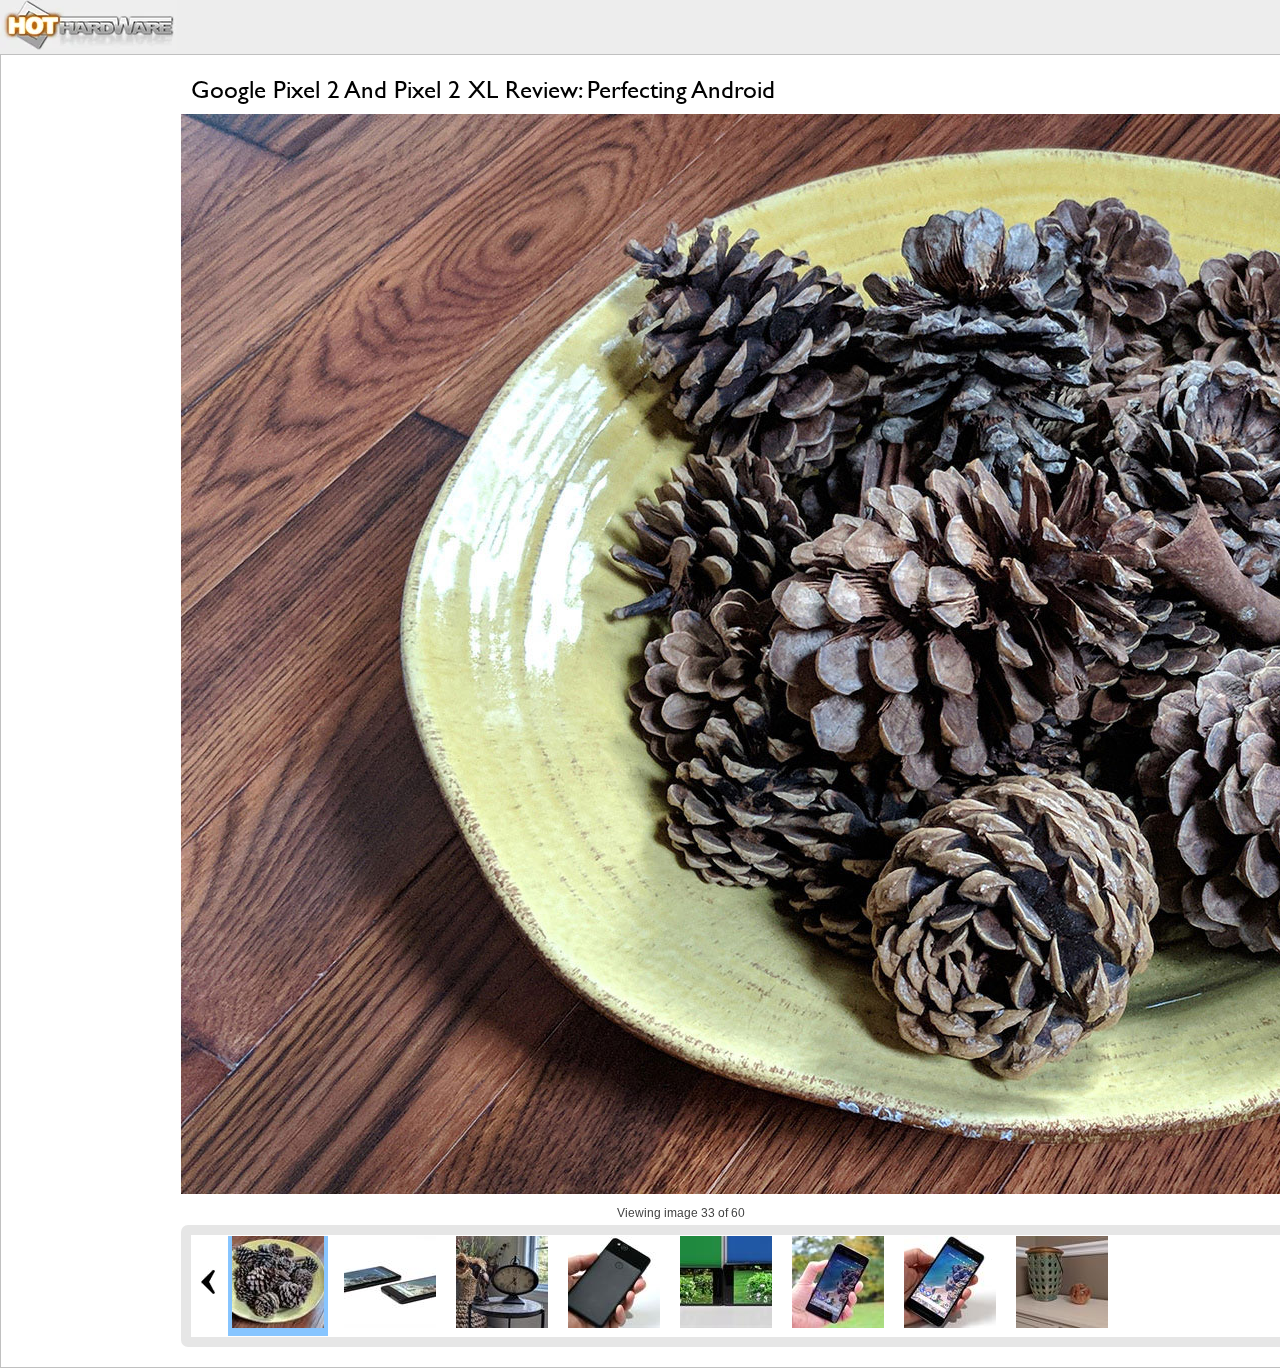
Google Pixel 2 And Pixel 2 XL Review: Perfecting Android (483, 89)
